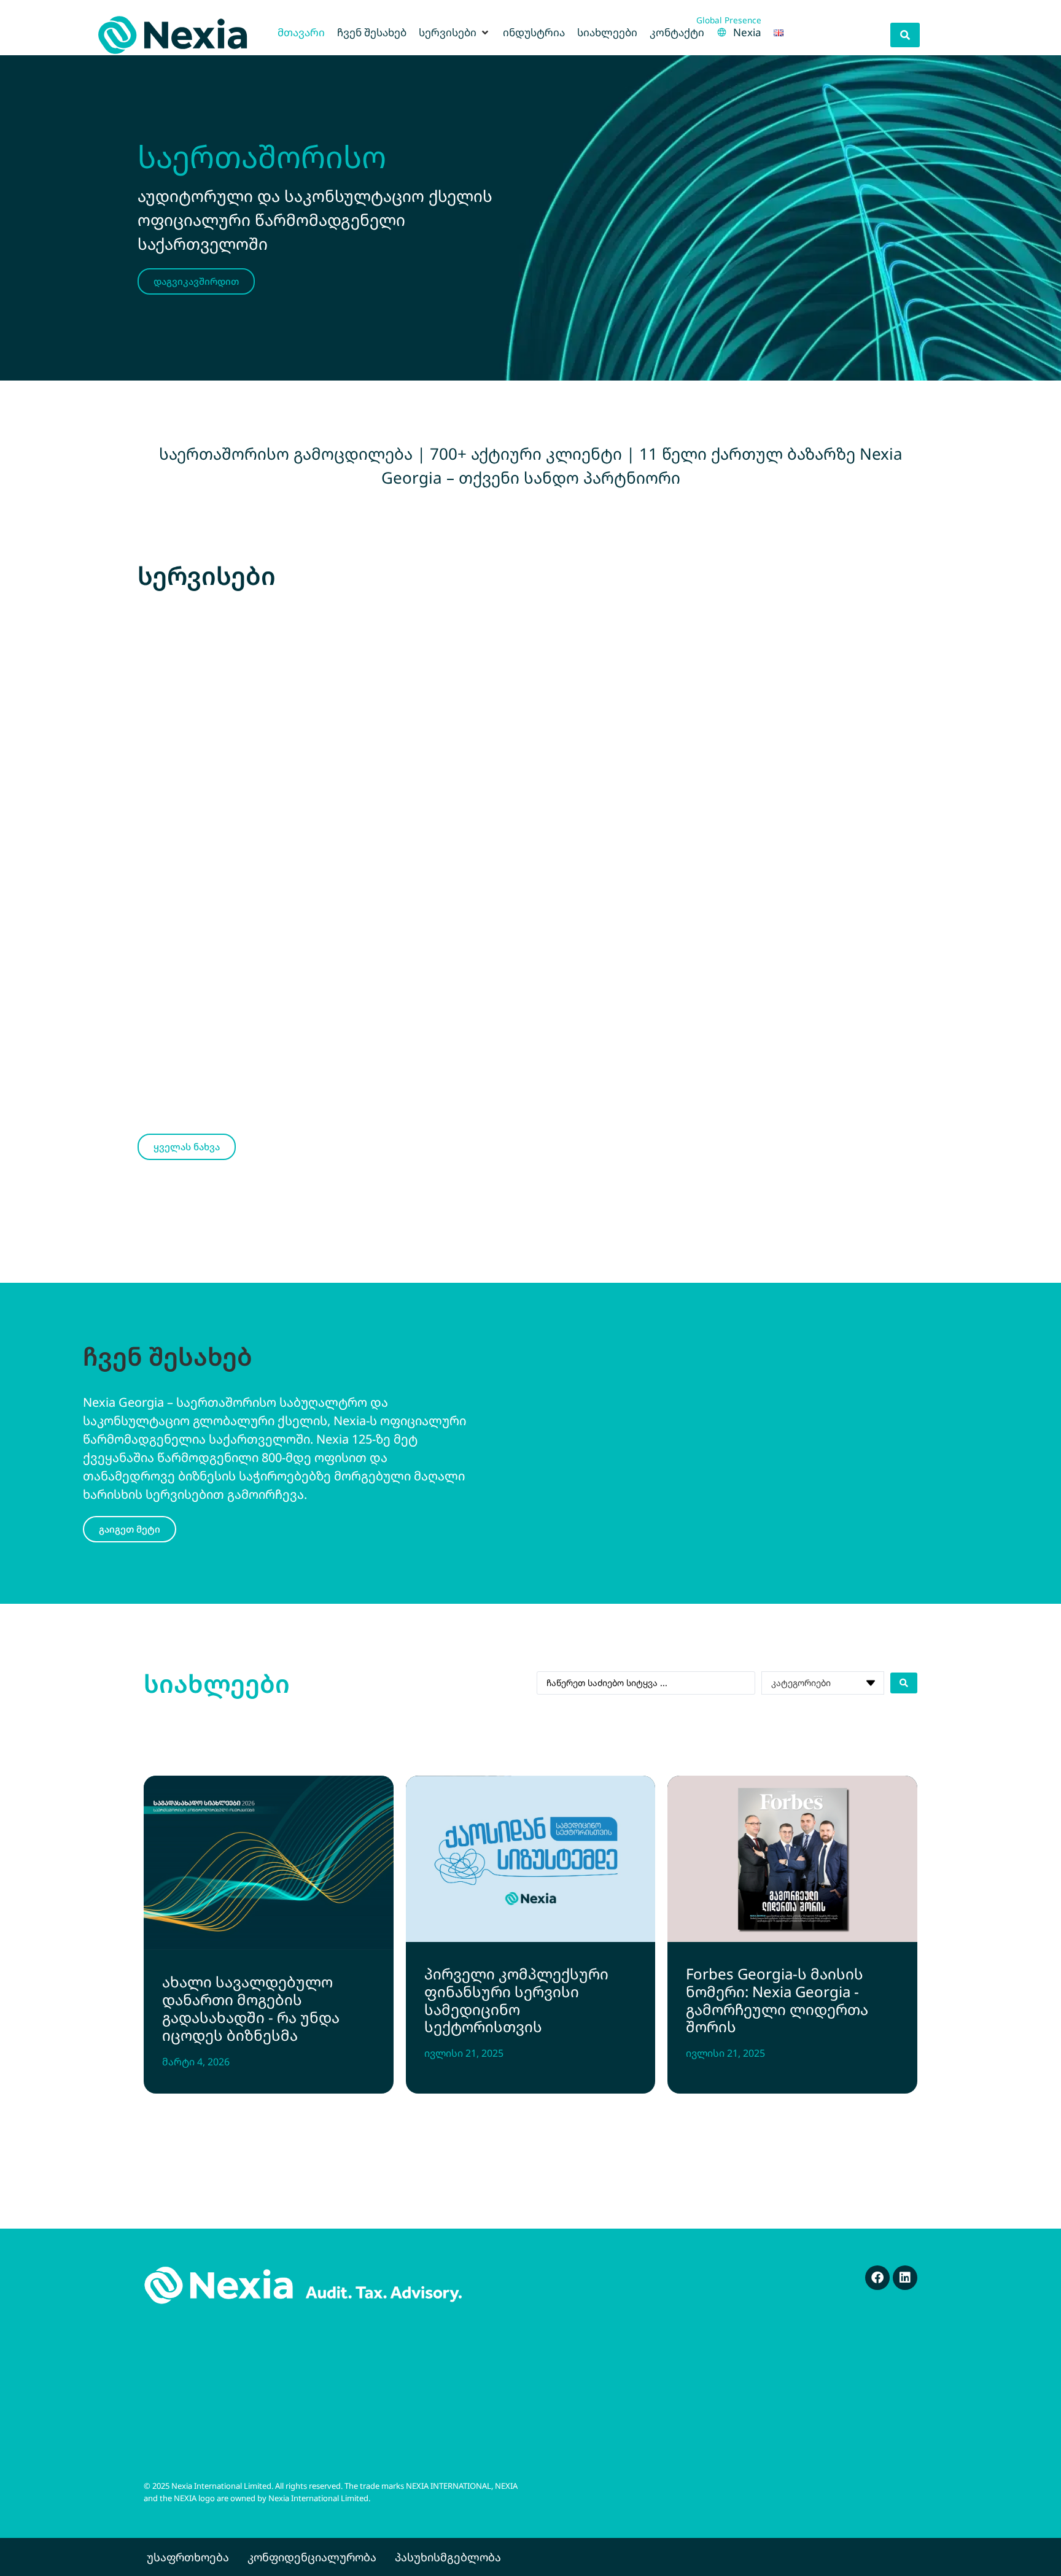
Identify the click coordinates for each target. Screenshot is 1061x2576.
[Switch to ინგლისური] (779, 33)
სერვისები (207, 575)
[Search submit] (904, 1683)
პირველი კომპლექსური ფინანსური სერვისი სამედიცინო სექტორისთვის (516, 2000)
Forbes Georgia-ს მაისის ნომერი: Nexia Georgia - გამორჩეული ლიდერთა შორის (777, 2000)
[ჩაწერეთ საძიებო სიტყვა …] (905, 35)
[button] (455, 33)
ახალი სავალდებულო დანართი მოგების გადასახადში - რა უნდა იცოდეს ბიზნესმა (251, 2008)
